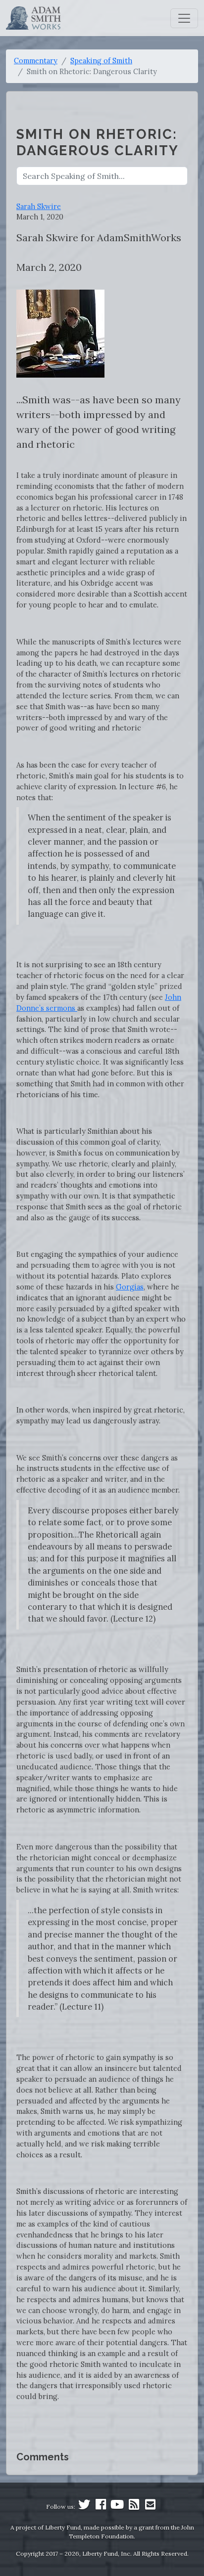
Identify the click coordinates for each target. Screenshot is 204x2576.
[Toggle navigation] (184, 18)
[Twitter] (84, 2507)
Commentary (36, 61)
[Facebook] (101, 2507)
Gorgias (130, 1287)
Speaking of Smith (101, 61)
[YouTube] (117, 2507)
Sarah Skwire (39, 206)
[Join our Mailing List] (150, 2507)
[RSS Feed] (134, 2507)
